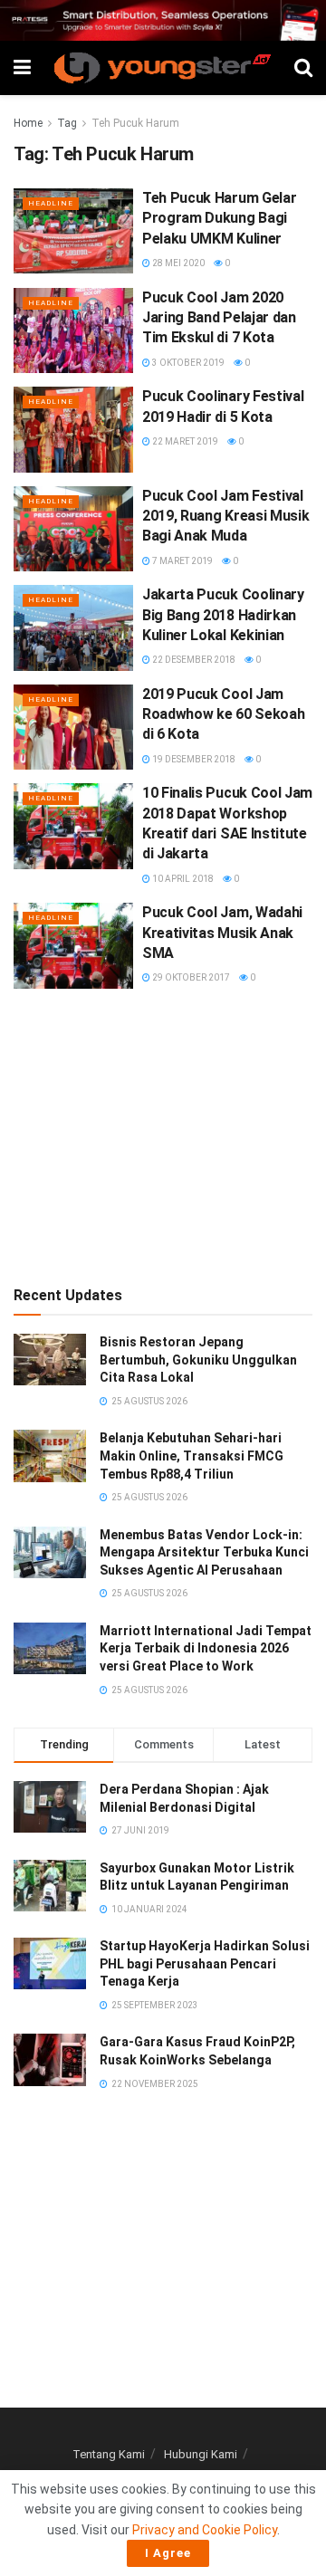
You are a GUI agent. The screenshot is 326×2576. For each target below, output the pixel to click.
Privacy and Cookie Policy (205, 2530)
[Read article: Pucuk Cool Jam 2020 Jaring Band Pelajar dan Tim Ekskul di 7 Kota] (73, 330)
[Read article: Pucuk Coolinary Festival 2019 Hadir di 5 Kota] (73, 429)
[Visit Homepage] (163, 68)
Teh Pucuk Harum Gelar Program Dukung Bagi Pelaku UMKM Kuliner (219, 218)
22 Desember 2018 (193, 660)
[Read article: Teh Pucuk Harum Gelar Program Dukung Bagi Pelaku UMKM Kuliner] (73, 231)
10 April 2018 (182, 879)
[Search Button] (303, 68)
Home (28, 123)
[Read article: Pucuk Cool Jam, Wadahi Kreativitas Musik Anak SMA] (73, 945)
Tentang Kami (109, 2454)
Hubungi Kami (201, 2454)
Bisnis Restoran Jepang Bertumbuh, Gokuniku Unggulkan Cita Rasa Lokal (198, 1360)
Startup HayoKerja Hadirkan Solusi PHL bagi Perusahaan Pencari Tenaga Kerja (205, 1963)
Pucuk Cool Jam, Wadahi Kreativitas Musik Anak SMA (222, 933)
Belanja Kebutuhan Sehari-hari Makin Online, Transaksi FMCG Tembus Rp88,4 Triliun (192, 1456)
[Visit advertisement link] (163, 20)
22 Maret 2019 (184, 441)
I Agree (168, 2553)
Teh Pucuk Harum (135, 123)
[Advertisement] (163, 1134)
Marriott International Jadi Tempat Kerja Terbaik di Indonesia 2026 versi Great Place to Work (206, 1648)
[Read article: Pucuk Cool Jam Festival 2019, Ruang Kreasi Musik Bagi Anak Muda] (73, 529)
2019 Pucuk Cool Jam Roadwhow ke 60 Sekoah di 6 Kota (223, 714)
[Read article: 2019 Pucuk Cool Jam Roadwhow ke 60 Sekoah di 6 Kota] (73, 727)
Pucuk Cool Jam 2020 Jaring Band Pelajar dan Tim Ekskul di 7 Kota (219, 318)
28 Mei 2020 (177, 263)
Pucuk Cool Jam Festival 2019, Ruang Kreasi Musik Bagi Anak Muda (225, 516)
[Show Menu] (22, 68)
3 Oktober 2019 (187, 363)
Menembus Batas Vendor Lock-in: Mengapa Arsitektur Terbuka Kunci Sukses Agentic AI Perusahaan (204, 1552)
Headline (51, 203)
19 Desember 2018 (193, 759)
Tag (67, 123)
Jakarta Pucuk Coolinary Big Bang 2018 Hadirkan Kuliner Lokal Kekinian (223, 615)
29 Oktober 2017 (190, 977)
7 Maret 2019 (182, 561)
